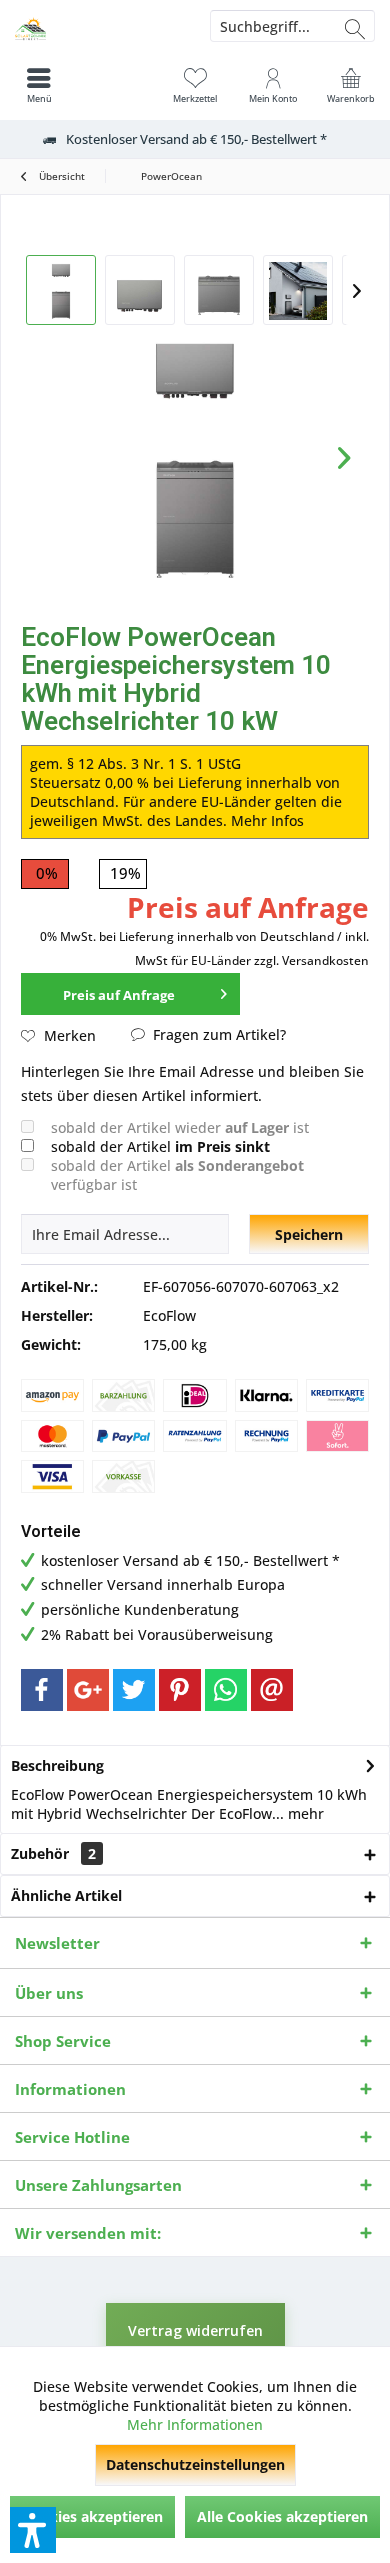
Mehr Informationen (195, 2424)
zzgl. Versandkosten (311, 960)
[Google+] (88, 1690)
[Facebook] (42, 1690)
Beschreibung (57, 1765)
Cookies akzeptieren (92, 2516)
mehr (304, 1813)
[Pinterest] (180, 1690)
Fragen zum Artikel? (217, 1034)
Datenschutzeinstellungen (195, 2464)
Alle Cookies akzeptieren (282, 2516)
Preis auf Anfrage (119, 995)
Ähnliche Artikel (66, 1895)
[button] (33, 2530)
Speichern (309, 1234)
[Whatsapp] (226, 1690)
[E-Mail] (272, 1690)
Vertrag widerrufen (195, 2330)
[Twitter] (134, 1690)
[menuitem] (351, 85)
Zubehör (53, 1853)
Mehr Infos (267, 820)
